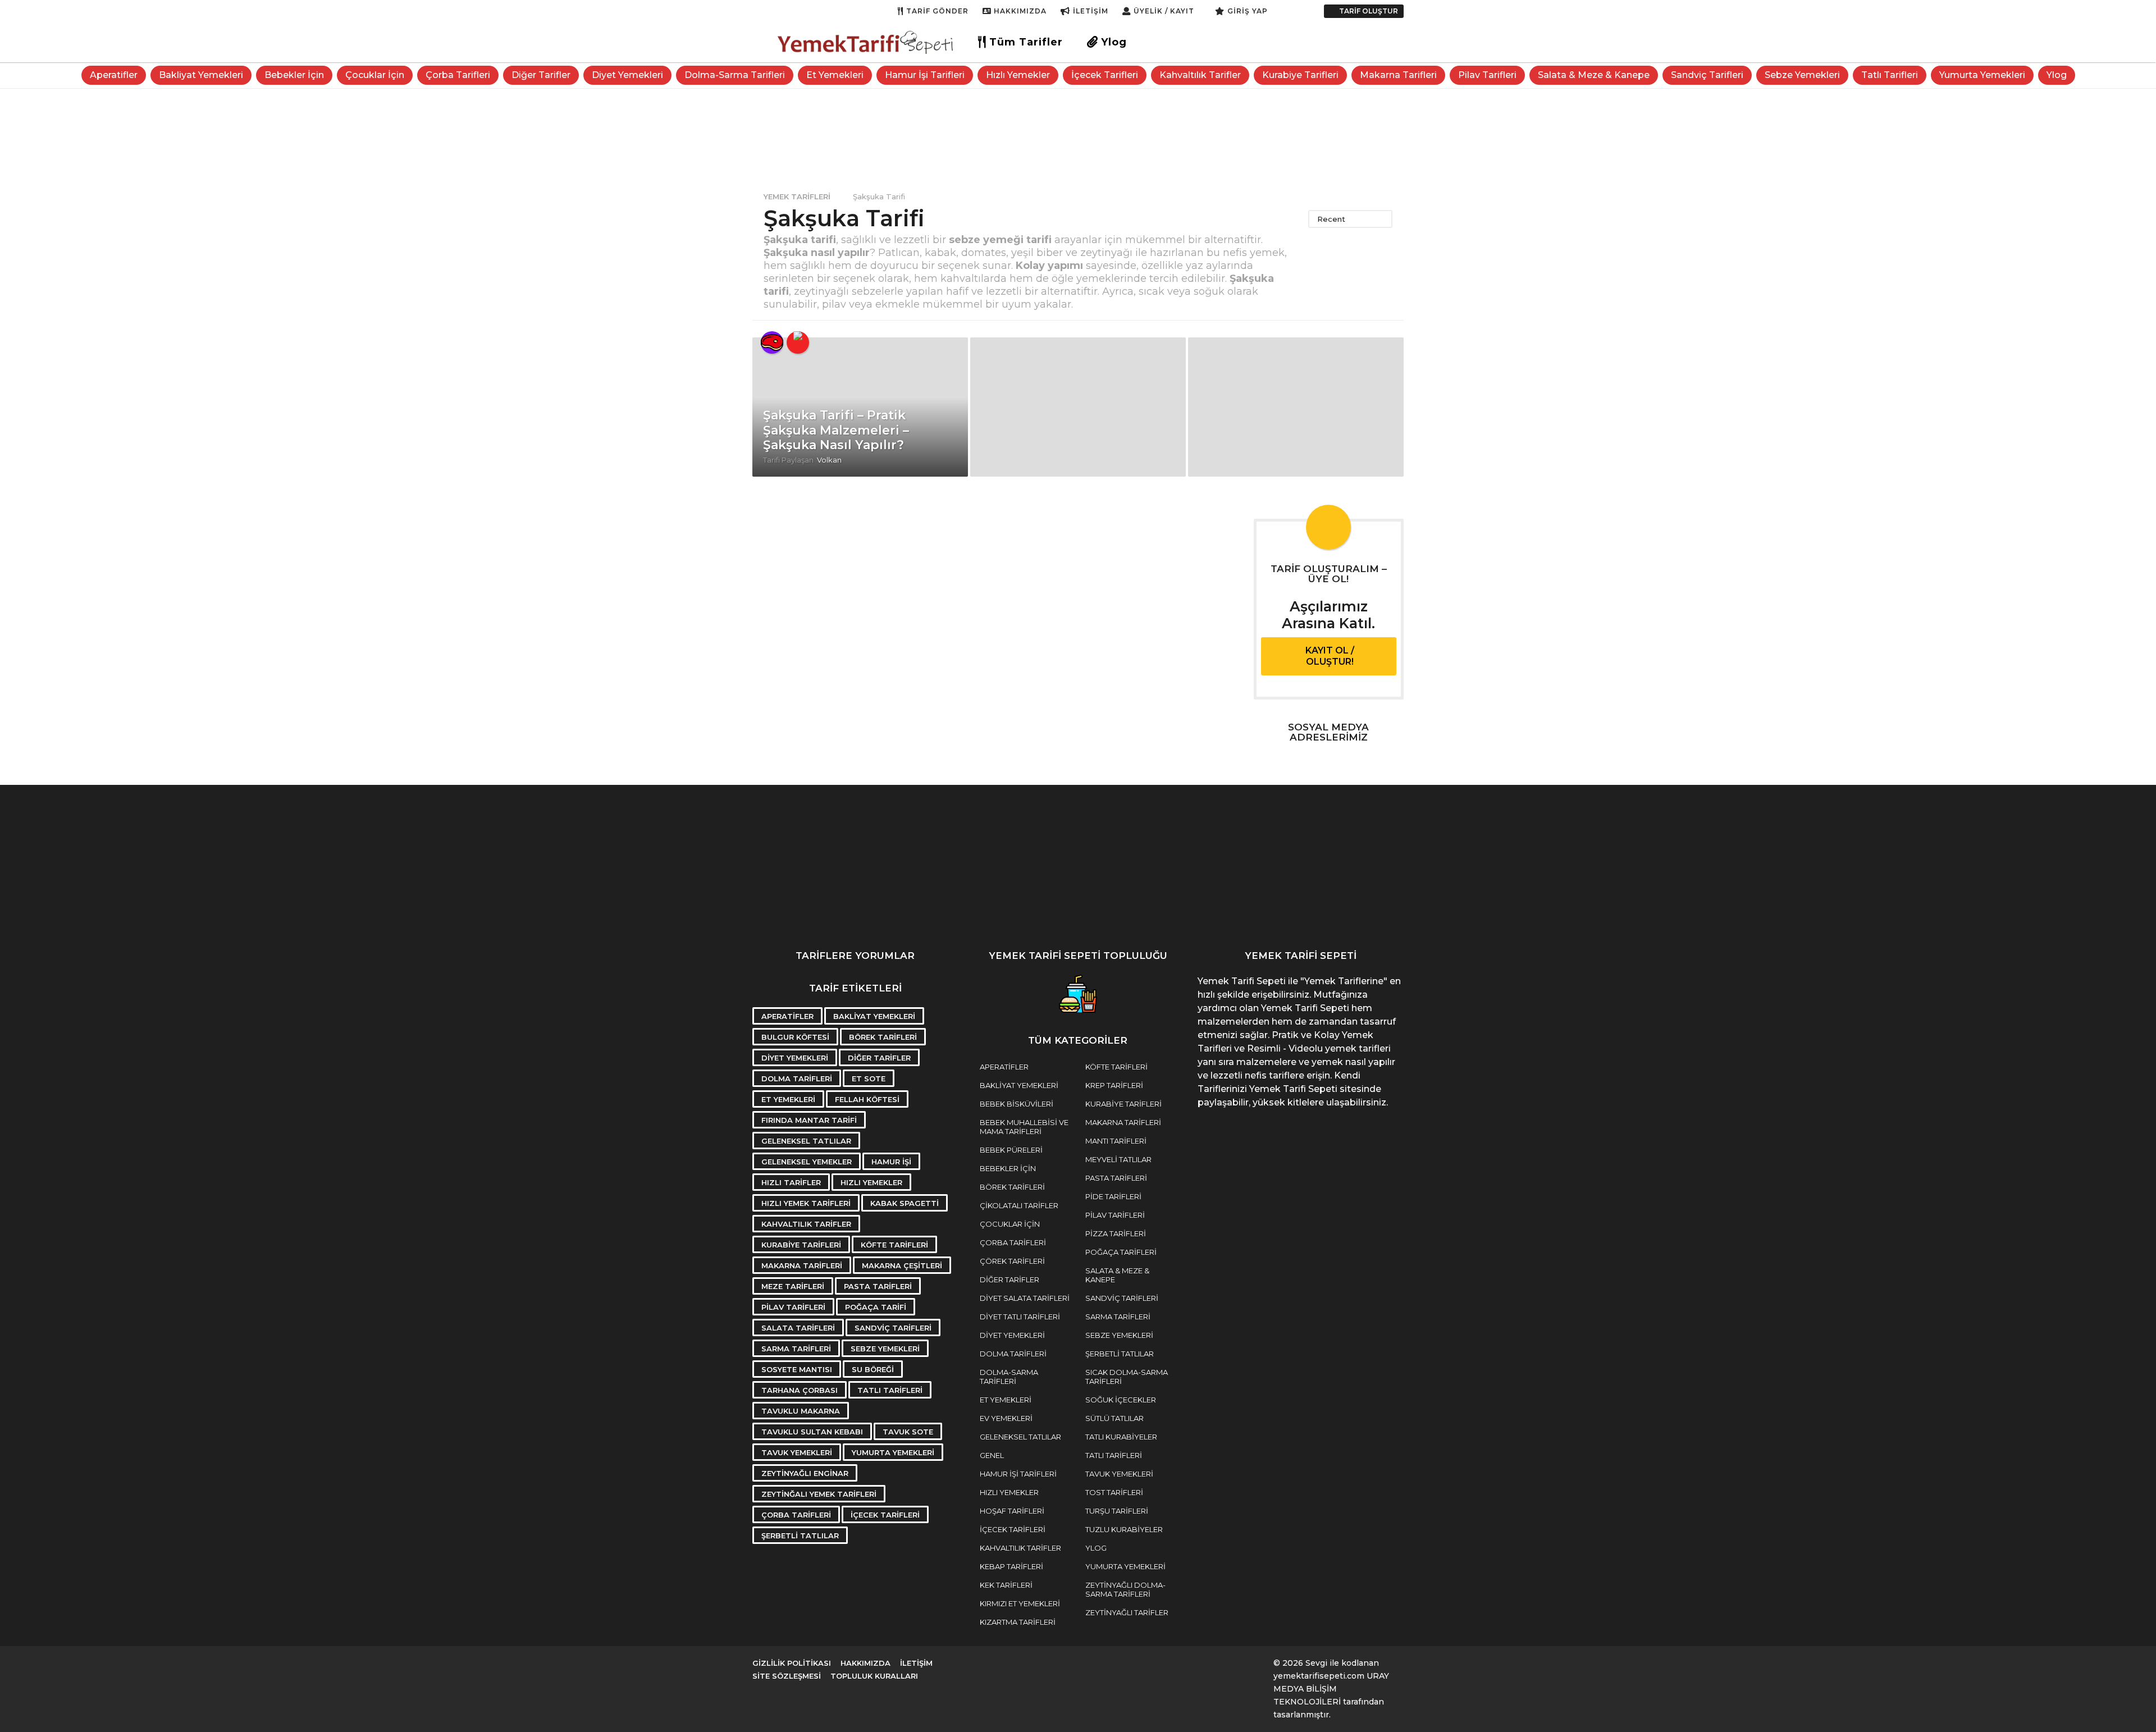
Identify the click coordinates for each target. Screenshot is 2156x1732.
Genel (992, 1455)
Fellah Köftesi (867, 1099)
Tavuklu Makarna (801, 1411)
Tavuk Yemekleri (797, 1452)
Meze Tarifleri (793, 1286)
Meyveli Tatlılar (1118, 1159)
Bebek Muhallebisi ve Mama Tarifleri (1024, 1127)
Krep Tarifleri (1114, 1085)
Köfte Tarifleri (894, 1245)
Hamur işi (891, 1162)
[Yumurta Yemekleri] (798, 342)
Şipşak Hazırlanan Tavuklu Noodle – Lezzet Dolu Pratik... (1595, 915)
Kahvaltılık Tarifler (1200, 75)
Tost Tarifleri (1114, 1492)
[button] (1279, 11)
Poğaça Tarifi (876, 1307)
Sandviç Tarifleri (1707, 75)
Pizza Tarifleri (1116, 1233)
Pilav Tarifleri (1487, 75)
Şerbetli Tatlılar (800, 1536)
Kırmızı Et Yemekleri (1020, 1603)
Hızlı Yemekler (1018, 75)
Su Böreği (873, 1369)
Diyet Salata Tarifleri (1025, 1298)
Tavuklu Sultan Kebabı (812, 1432)
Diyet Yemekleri (627, 75)
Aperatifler (114, 75)
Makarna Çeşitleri (902, 1265)
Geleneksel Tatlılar (1020, 1437)
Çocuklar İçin (375, 75)
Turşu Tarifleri (1117, 1511)
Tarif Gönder (937, 11)
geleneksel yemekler (807, 1162)
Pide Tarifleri (1113, 1196)
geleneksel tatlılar (806, 1141)
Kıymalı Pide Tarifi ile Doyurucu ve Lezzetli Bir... (921, 910)
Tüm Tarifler (1026, 42)
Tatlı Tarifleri (1890, 75)
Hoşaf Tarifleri (1012, 1511)
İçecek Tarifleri (1105, 75)
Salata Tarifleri (798, 1328)
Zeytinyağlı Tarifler (1127, 1612)
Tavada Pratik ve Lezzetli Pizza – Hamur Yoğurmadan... (1707, 915)
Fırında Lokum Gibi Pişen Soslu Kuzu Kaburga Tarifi (1482, 915)
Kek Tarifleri (1006, 1585)
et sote (869, 1078)
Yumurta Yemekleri (1982, 75)
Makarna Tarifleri (1398, 75)
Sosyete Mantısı (797, 1369)
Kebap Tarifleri (1011, 1566)
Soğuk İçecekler (1121, 1400)
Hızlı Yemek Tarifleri (806, 1203)
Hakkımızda (1020, 11)
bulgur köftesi (795, 1037)
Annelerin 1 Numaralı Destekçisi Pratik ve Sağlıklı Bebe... (1819, 915)
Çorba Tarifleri (458, 75)
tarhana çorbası (800, 1390)
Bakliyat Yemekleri (201, 75)
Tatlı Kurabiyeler (1121, 1437)
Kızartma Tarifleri (1018, 1622)
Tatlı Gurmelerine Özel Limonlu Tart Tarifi (2044, 910)
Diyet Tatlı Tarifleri (1020, 1317)
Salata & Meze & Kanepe (1594, 75)
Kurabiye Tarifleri (1300, 75)
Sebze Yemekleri (1802, 75)
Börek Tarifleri (883, 1037)
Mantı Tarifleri (1116, 1141)
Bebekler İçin (294, 75)
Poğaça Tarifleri (1121, 1252)
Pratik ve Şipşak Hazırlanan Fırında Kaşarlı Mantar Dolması (1258, 915)
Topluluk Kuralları (874, 1676)
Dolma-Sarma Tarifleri (735, 75)
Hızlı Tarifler (791, 1182)
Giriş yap (1248, 11)
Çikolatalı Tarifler (1019, 1205)
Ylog (1114, 42)
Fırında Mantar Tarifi (809, 1120)
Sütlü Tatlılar (1114, 1418)
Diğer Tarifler (541, 75)
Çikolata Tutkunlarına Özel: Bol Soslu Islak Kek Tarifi (1145, 915)
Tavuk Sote (908, 1432)
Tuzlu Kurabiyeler (1124, 1529)
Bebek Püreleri (1011, 1150)
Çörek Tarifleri (1012, 1261)
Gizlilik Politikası (792, 1663)
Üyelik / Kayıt (1164, 11)
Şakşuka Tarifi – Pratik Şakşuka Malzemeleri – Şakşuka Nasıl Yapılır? (836, 430)
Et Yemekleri (835, 75)
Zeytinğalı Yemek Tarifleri (819, 1494)
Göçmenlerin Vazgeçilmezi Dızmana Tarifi (1931, 915)
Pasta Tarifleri (878, 1286)
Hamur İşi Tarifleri (925, 75)
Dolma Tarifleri (797, 1078)
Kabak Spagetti (905, 1203)
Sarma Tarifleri (796, 1349)
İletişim (1091, 11)
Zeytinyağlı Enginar (805, 1473)
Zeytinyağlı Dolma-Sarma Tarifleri (1125, 1589)
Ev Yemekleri (1006, 1418)
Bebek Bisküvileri (1017, 1104)
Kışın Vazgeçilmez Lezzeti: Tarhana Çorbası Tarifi (1033, 915)
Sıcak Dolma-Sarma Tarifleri (1127, 1377)
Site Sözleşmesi (787, 1676)
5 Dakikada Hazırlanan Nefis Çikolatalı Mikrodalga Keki (1370, 915)
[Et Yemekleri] (772, 342)
